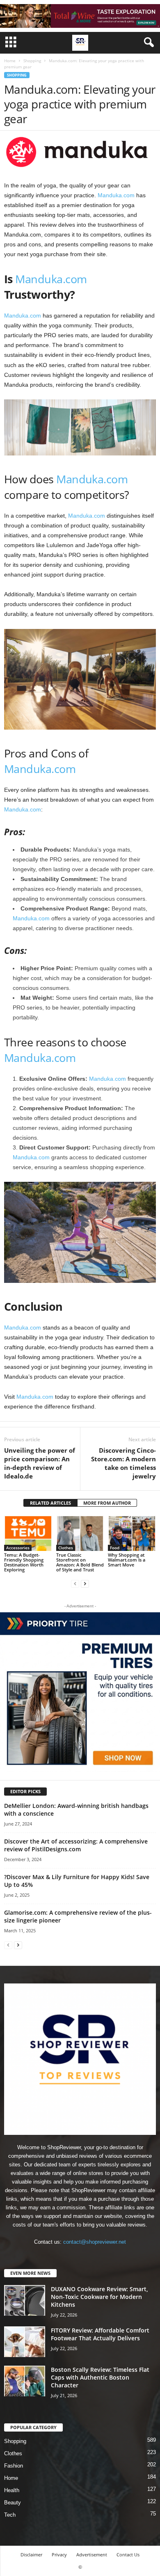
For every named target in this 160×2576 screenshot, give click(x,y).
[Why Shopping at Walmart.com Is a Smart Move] (132, 1533)
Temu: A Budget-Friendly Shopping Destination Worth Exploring (24, 1562)
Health (12, 2490)
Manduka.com (116, 195)
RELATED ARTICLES (50, 1503)
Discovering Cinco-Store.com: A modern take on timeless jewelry (123, 1463)
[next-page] (85, 1583)
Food (115, 1548)
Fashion (14, 2466)
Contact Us (128, 2555)
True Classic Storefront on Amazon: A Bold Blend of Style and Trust (80, 1562)
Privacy (59, 2555)
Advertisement (92, 2555)
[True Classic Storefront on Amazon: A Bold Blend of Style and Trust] (80, 1533)
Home (10, 61)
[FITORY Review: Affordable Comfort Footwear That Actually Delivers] (25, 2342)
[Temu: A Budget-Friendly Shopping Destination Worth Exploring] (28, 1533)
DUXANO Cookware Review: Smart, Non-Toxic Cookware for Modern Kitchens (99, 2297)
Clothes (66, 1548)
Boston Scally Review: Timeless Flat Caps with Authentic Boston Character (100, 2377)
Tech (10, 2515)
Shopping (32, 61)
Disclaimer (31, 2555)
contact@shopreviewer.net (95, 2242)
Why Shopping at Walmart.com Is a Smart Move (127, 1560)
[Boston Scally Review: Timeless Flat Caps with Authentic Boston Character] (25, 2381)
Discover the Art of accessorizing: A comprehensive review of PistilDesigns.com (76, 1845)
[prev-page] (75, 1583)
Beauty (13, 2503)
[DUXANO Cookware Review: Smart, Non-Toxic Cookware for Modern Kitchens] (25, 2300)
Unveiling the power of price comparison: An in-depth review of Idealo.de (40, 1463)
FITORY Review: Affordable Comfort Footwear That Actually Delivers (100, 2334)
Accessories (18, 1548)
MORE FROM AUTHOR (107, 1503)
